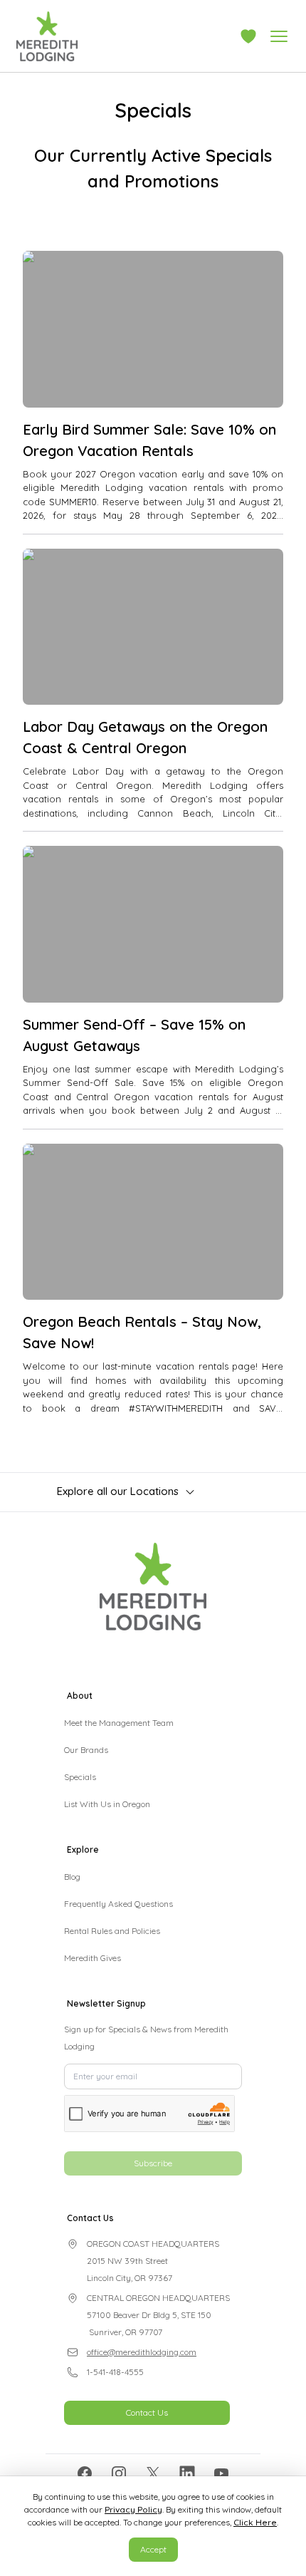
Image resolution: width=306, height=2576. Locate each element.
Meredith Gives (93, 1958)
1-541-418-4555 (115, 2372)
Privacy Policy (133, 2509)
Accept (153, 2549)
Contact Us (147, 2412)
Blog (72, 1877)
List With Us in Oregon (107, 1804)
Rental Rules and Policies (112, 1931)
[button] (248, 36)
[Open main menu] (279, 36)
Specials (80, 1777)
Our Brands (86, 1750)
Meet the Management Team (119, 1723)
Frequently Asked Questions (118, 1904)
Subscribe (153, 2163)
